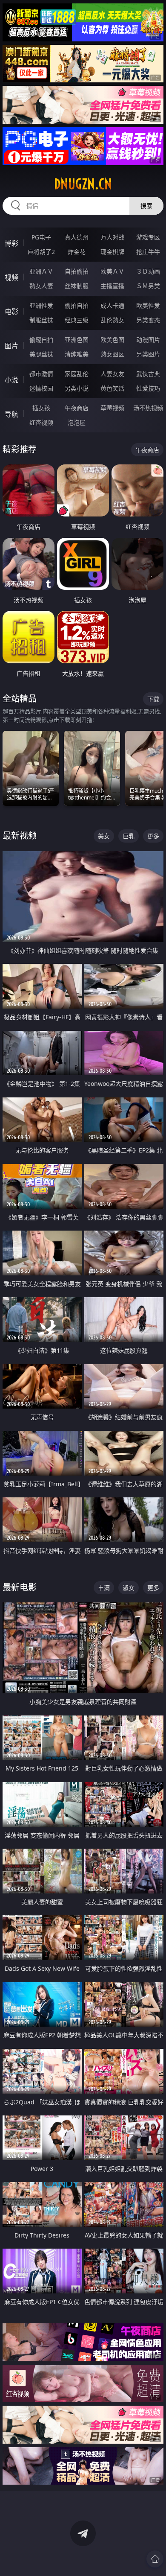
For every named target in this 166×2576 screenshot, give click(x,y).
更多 (153, 836)
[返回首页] (155, 2559)
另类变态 (148, 320)
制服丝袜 (41, 320)
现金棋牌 (112, 252)
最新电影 (20, 1587)
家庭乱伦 (77, 374)
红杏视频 (41, 422)
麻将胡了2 (41, 252)
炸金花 (77, 252)
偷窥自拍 (41, 340)
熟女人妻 (41, 286)
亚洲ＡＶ (41, 271)
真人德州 (77, 237)
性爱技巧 (148, 388)
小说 (11, 380)
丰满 (104, 1588)
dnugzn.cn (83, 184)
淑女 (129, 1588)
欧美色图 (112, 340)
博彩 (11, 243)
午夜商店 (77, 408)
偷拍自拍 (77, 305)
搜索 (146, 206)
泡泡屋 (77, 422)
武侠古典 (148, 374)
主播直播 (112, 286)
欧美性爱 (148, 305)
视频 (11, 277)
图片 (11, 346)
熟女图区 (112, 354)
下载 (153, 699)
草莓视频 (112, 408)
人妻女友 (112, 374)
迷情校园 (41, 388)
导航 (11, 414)
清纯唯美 (77, 354)
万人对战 (112, 237)
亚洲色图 (77, 340)
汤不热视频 (148, 408)
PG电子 (41, 237)
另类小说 (77, 388)
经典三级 (77, 320)
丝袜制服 (77, 286)
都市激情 (41, 374)
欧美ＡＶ (112, 271)
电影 (11, 312)
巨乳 (129, 836)
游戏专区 (148, 237)
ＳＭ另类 (148, 286)
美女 (104, 836)
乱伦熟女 (112, 320)
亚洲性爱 (41, 305)
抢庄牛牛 (148, 252)
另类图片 (148, 354)
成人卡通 (112, 305)
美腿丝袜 (41, 354)
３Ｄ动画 (148, 271)
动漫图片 (148, 340)
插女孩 (41, 408)
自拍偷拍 (77, 271)
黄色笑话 (112, 388)
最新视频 (20, 836)
